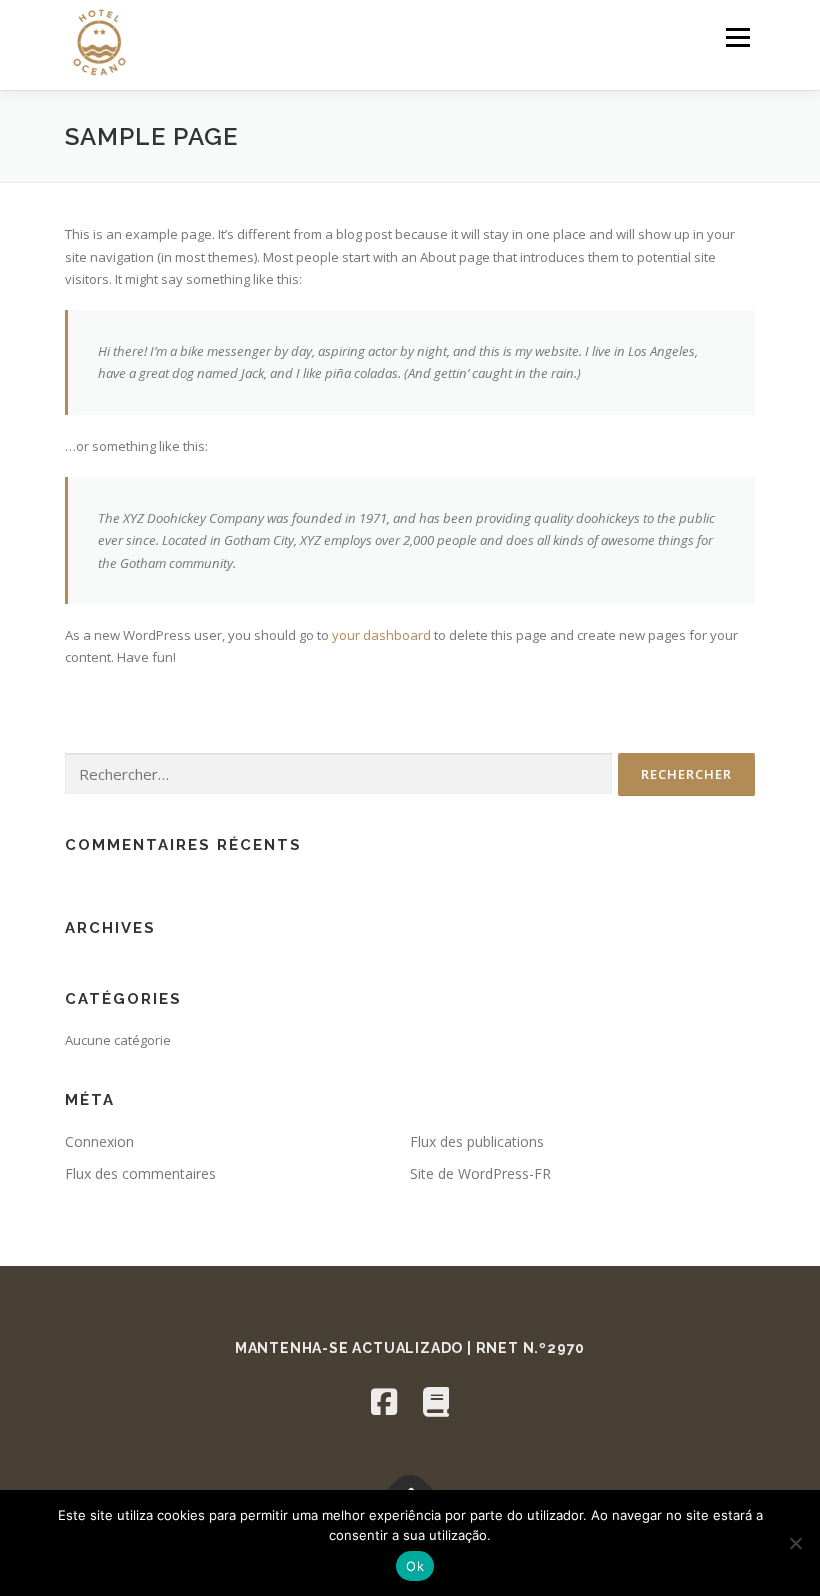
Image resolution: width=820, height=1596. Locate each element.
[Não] (795, 1543)
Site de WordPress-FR (480, 1173)
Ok (415, 1566)
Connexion (99, 1141)
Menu (737, 37)
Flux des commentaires (140, 1173)
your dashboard (381, 635)
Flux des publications (477, 1141)
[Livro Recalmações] (436, 1401)
